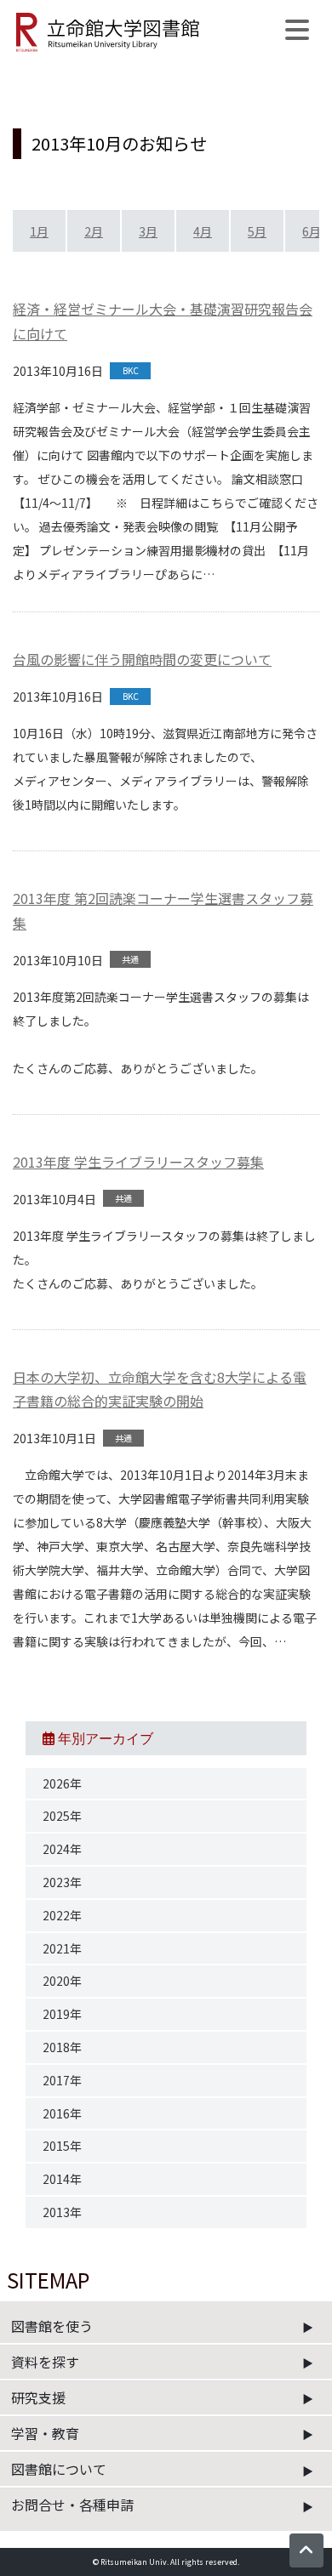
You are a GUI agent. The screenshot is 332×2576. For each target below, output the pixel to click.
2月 (94, 231)
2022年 (62, 1915)
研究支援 (38, 2397)
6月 (312, 231)
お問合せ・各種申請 (72, 2505)
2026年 (62, 1783)
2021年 (62, 1948)
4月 (203, 231)
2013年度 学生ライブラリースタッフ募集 (138, 1162)
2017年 (62, 2080)
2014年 (62, 2179)
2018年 (62, 2047)
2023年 (62, 1882)
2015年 (62, 2146)
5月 (257, 231)
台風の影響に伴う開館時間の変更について (142, 659)
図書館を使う (52, 2326)
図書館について (59, 2469)
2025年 (62, 1816)
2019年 (62, 2014)
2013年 (62, 2212)
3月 (148, 231)
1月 (39, 231)
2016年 (62, 2113)
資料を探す (45, 2362)
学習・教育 (45, 2433)
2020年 (62, 1981)
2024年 (62, 1849)
